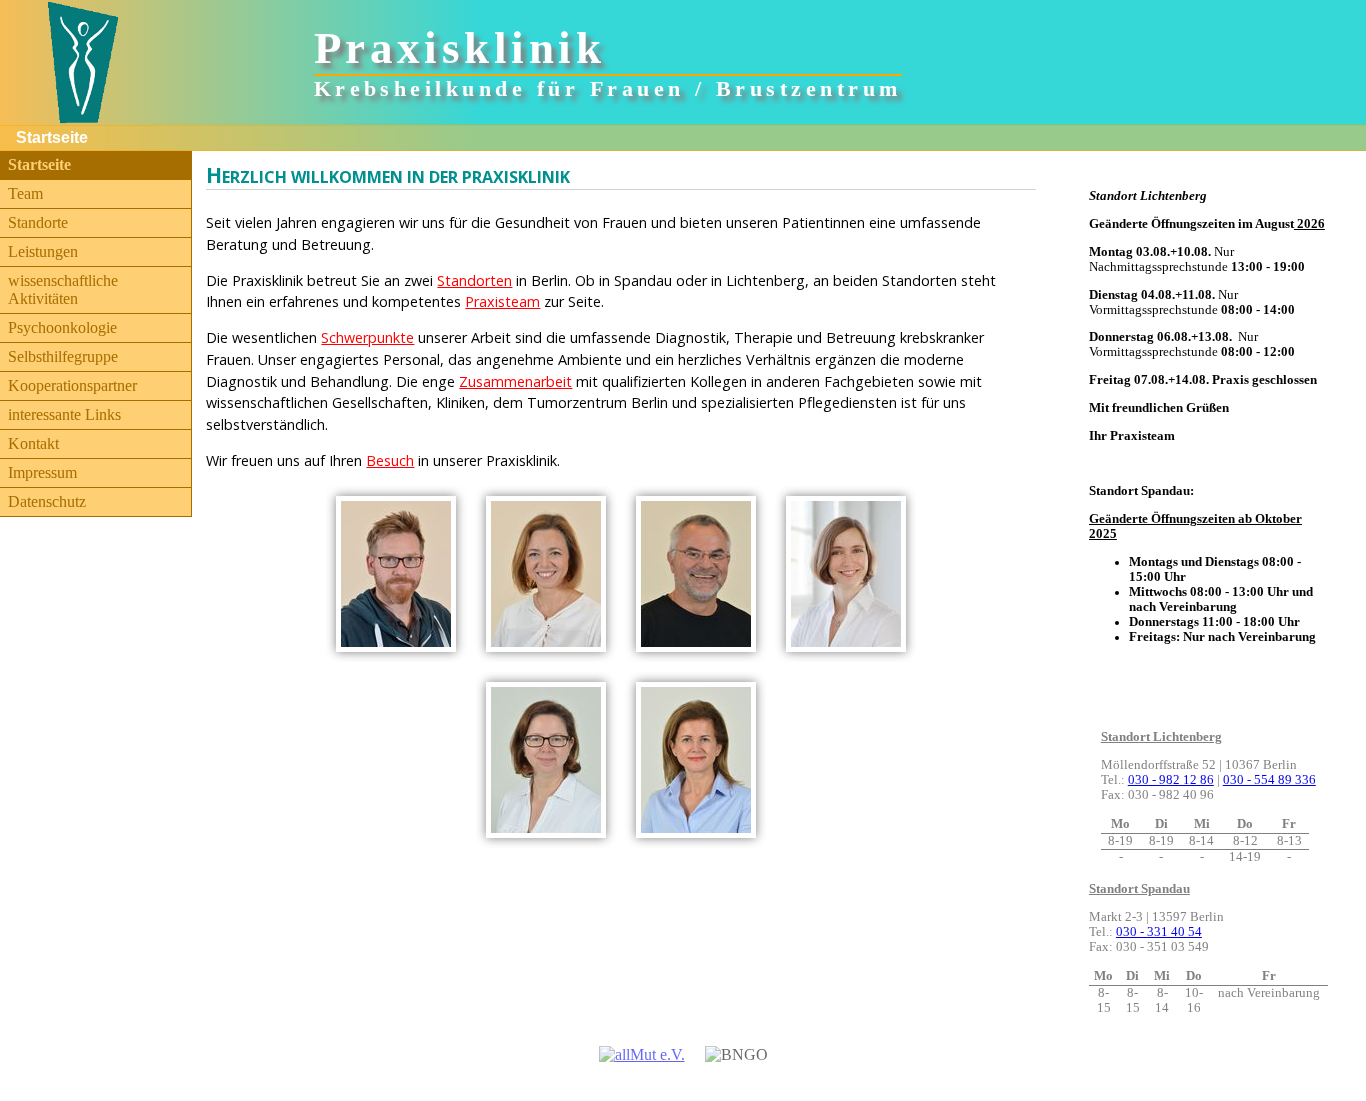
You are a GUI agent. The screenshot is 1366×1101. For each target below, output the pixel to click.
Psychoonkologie (62, 327)
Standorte (38, 222)
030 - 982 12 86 (1171, 780)
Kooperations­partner (72, 385)
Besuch (390, 460)
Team (25, 193)
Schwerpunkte (367, 337)
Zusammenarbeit (515, 381)
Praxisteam (502, 301)
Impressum (42, 472)
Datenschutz (47, 501)
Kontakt (33, 443)
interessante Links (64, 414)
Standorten (474, 280)
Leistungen (43, 251)
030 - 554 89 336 (1269, 780)
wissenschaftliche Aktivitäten (63, 289)
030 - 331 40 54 (1159, 932)
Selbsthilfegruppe (63, 356)
